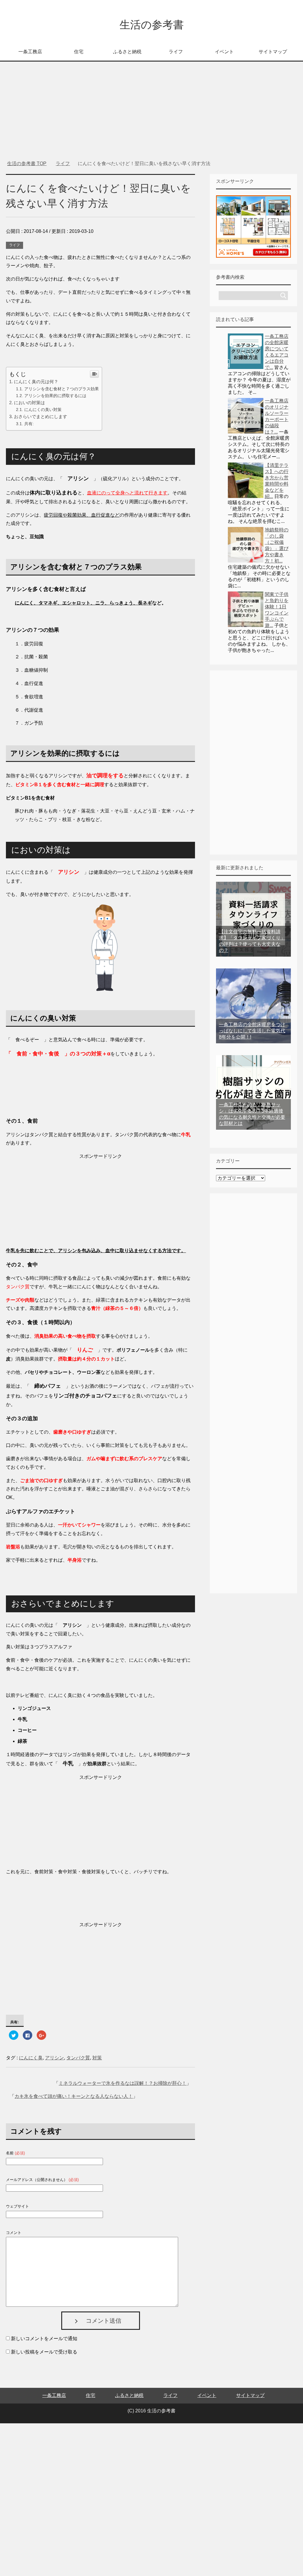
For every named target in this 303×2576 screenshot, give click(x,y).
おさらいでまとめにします (41, 416)
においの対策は (29, 403)
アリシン (54, 2058)
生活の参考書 (152, 25)
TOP (30, 163)
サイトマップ (273, 52)
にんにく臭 (31, 2058)
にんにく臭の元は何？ (36, 382)
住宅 (79, 52)
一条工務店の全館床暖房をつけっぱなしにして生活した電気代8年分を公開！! (252, 1031)
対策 (97, 2058)
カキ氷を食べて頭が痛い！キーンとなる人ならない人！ (74, 2096)
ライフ (176, 52)
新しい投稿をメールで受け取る (44, 2352)
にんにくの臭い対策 (43, 410)
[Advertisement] (152, 114)
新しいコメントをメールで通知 (44, 2339)
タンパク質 (78, 2058)
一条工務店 (30, 52)
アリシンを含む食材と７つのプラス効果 (62, 389)
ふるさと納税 (127, 52)
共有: (29, 424)
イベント (224, 52)
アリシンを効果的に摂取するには (55, 396)
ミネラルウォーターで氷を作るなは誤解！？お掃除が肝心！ (123, 2083)
